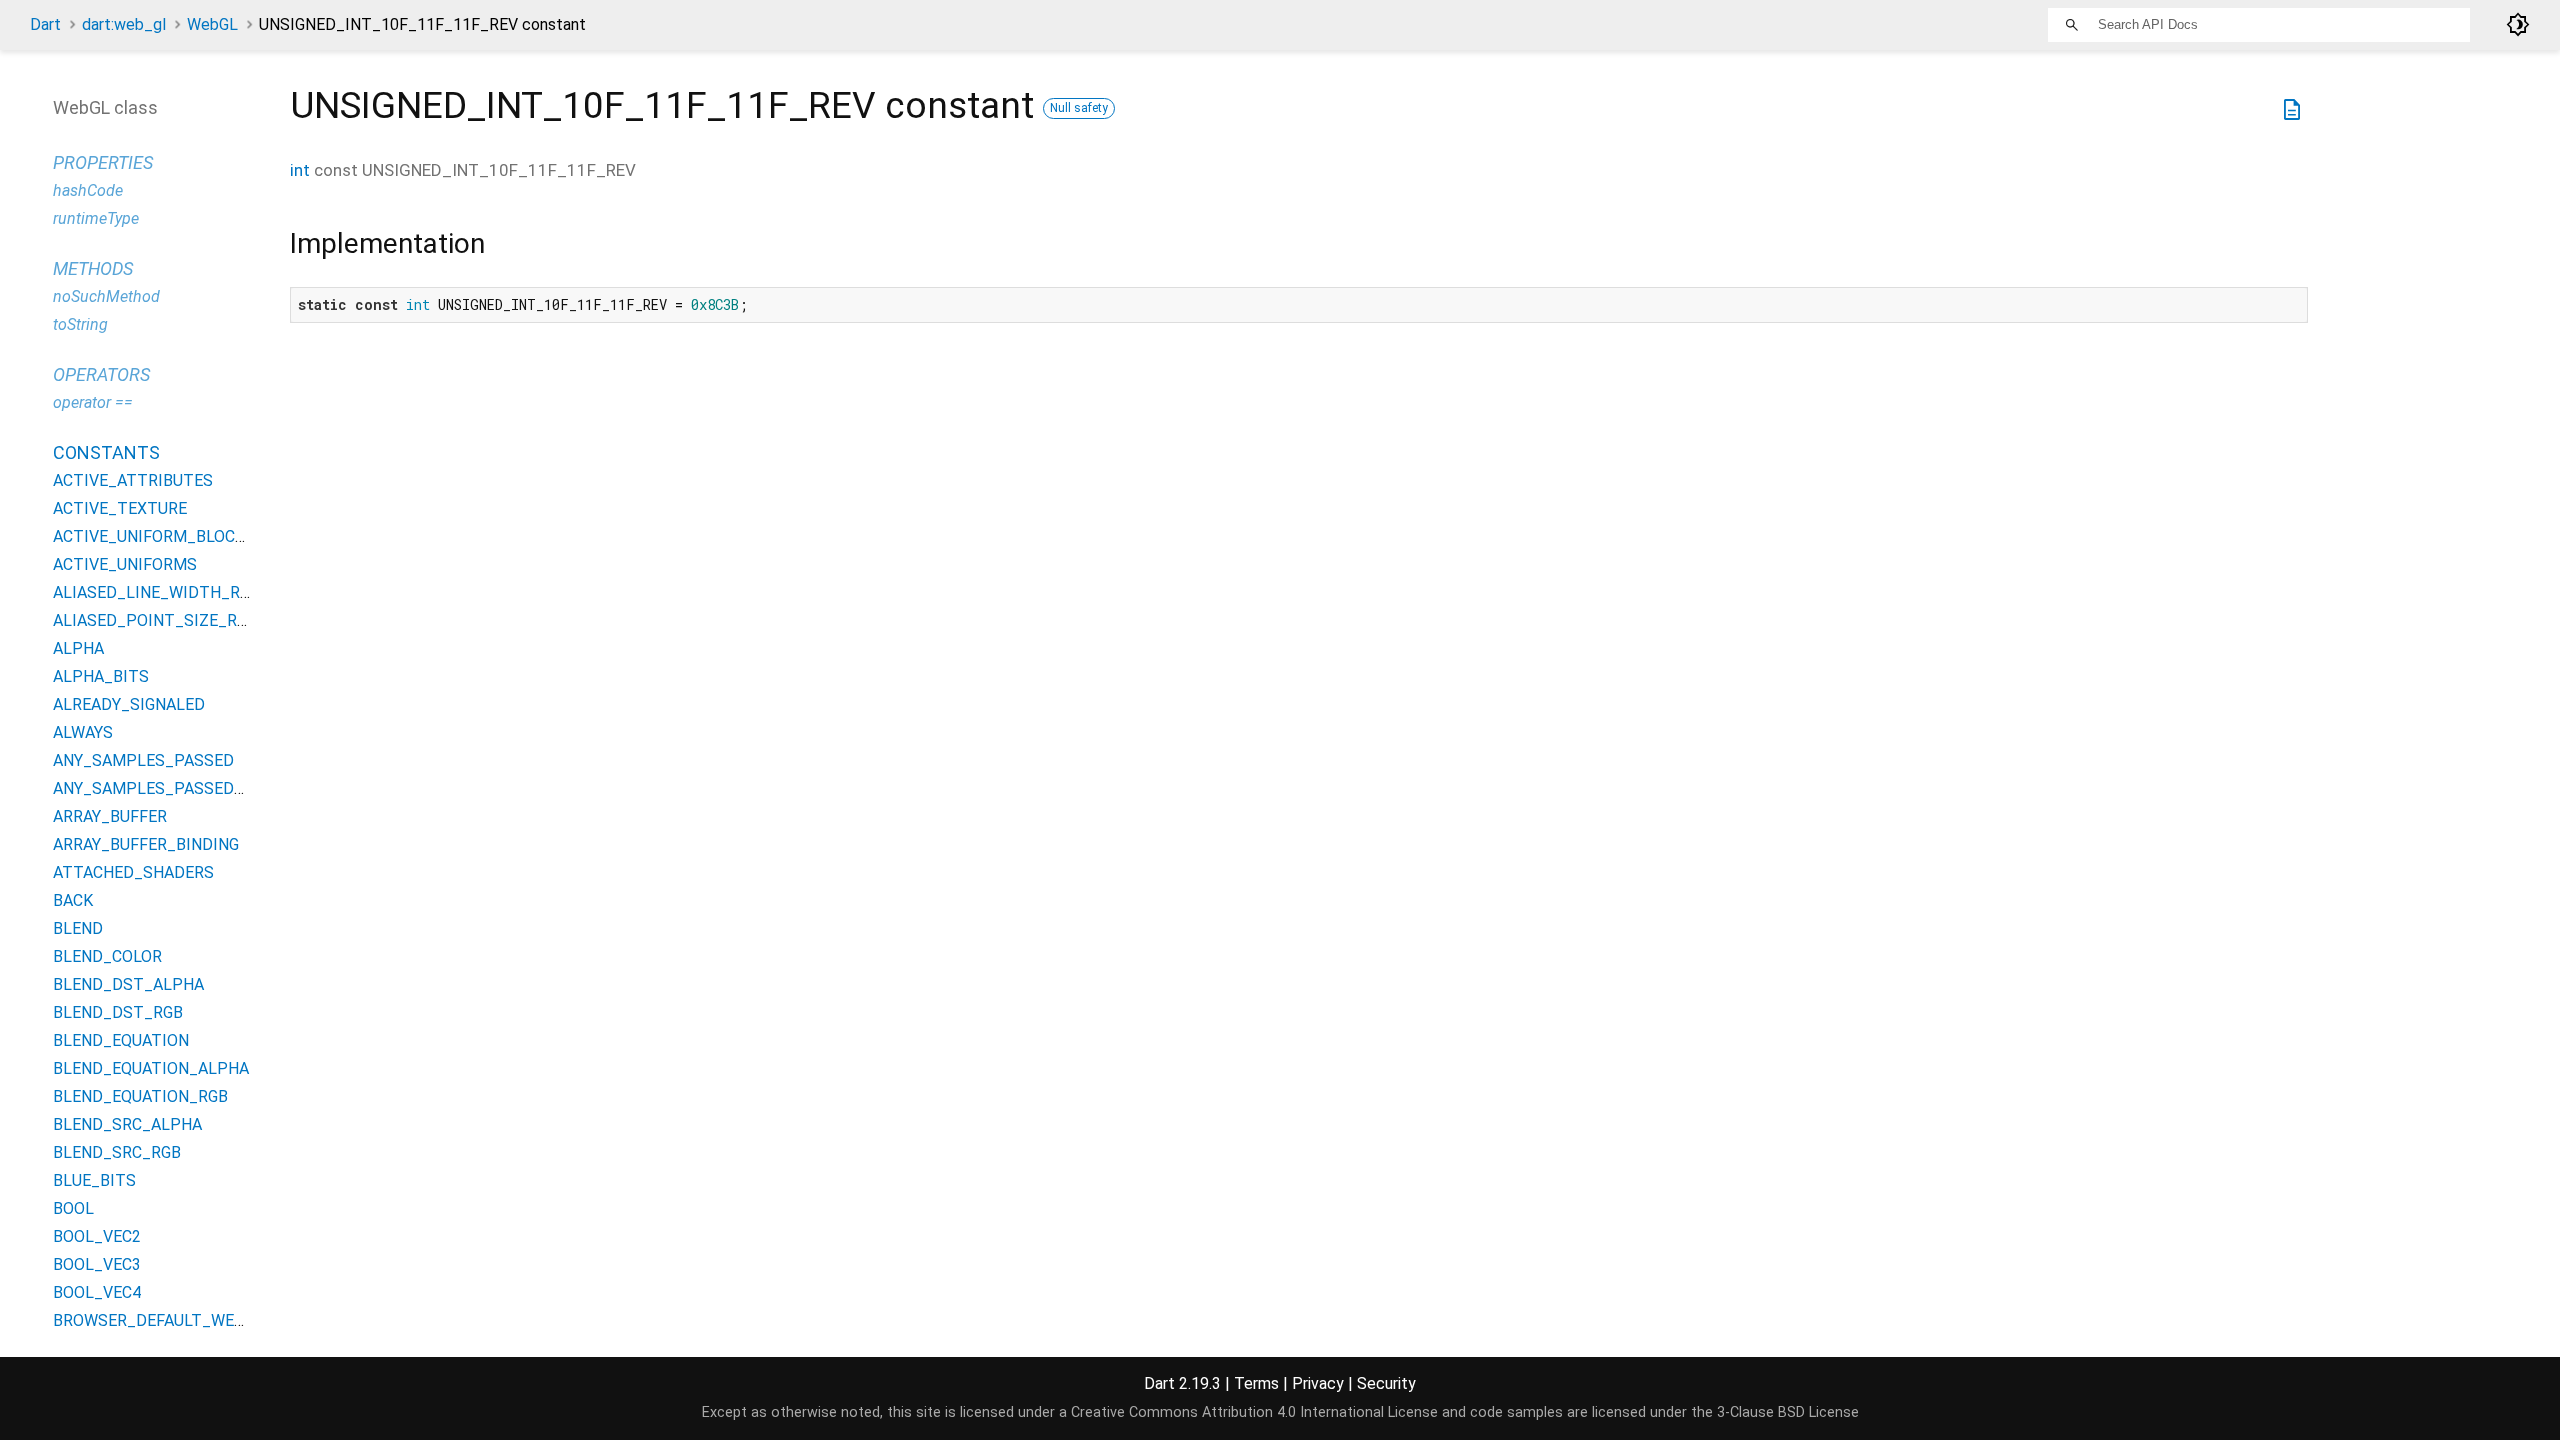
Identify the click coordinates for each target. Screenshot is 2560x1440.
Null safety (1079, 108)
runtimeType (96, 218)
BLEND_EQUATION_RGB (140, 1096)
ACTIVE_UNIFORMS (125, 564)
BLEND (78, 928)
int (300, 170)
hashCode (88, 190)
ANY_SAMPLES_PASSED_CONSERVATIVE (205, 788)
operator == (93, 402)
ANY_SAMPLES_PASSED (143, 760)
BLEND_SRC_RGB (117, 1152)
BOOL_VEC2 (97, 1236)
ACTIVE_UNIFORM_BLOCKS (154, 536)
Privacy (1318, 1383)
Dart (45, 24)
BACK (73, 900)
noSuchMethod (106, 296)
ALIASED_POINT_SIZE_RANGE (165, 620)
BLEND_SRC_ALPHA (127, 1124)
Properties (103, 162)
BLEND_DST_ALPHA (128, 984)
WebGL (212, 24)
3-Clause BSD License (1788, 1412)
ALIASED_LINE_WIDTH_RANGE (166, 592)
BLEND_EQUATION (121, 1040)
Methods (93, 268)
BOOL (73, 1208)
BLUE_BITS (94, 1180)
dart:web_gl (124, 24)
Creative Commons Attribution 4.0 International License (1254, 1412)
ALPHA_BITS (101, 676)
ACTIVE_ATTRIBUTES (133, 480)
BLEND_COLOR (107, 956)
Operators (101, 374)
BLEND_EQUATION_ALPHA (151, 1068)
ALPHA (78, 648)
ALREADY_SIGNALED (129, 704)
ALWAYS (83, 732)
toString (80, 324)
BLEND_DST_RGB (118, 1012)
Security (1386, 1383)
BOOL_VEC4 (97, 1292)
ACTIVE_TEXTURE (120, 508)
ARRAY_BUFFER (110, 816)
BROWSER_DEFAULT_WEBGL (158, 1320)
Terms (1256, 1383)
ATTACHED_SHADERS (133, 872)
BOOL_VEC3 (97, 1264)
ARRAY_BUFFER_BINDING (146, 844)
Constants (106, 452)
